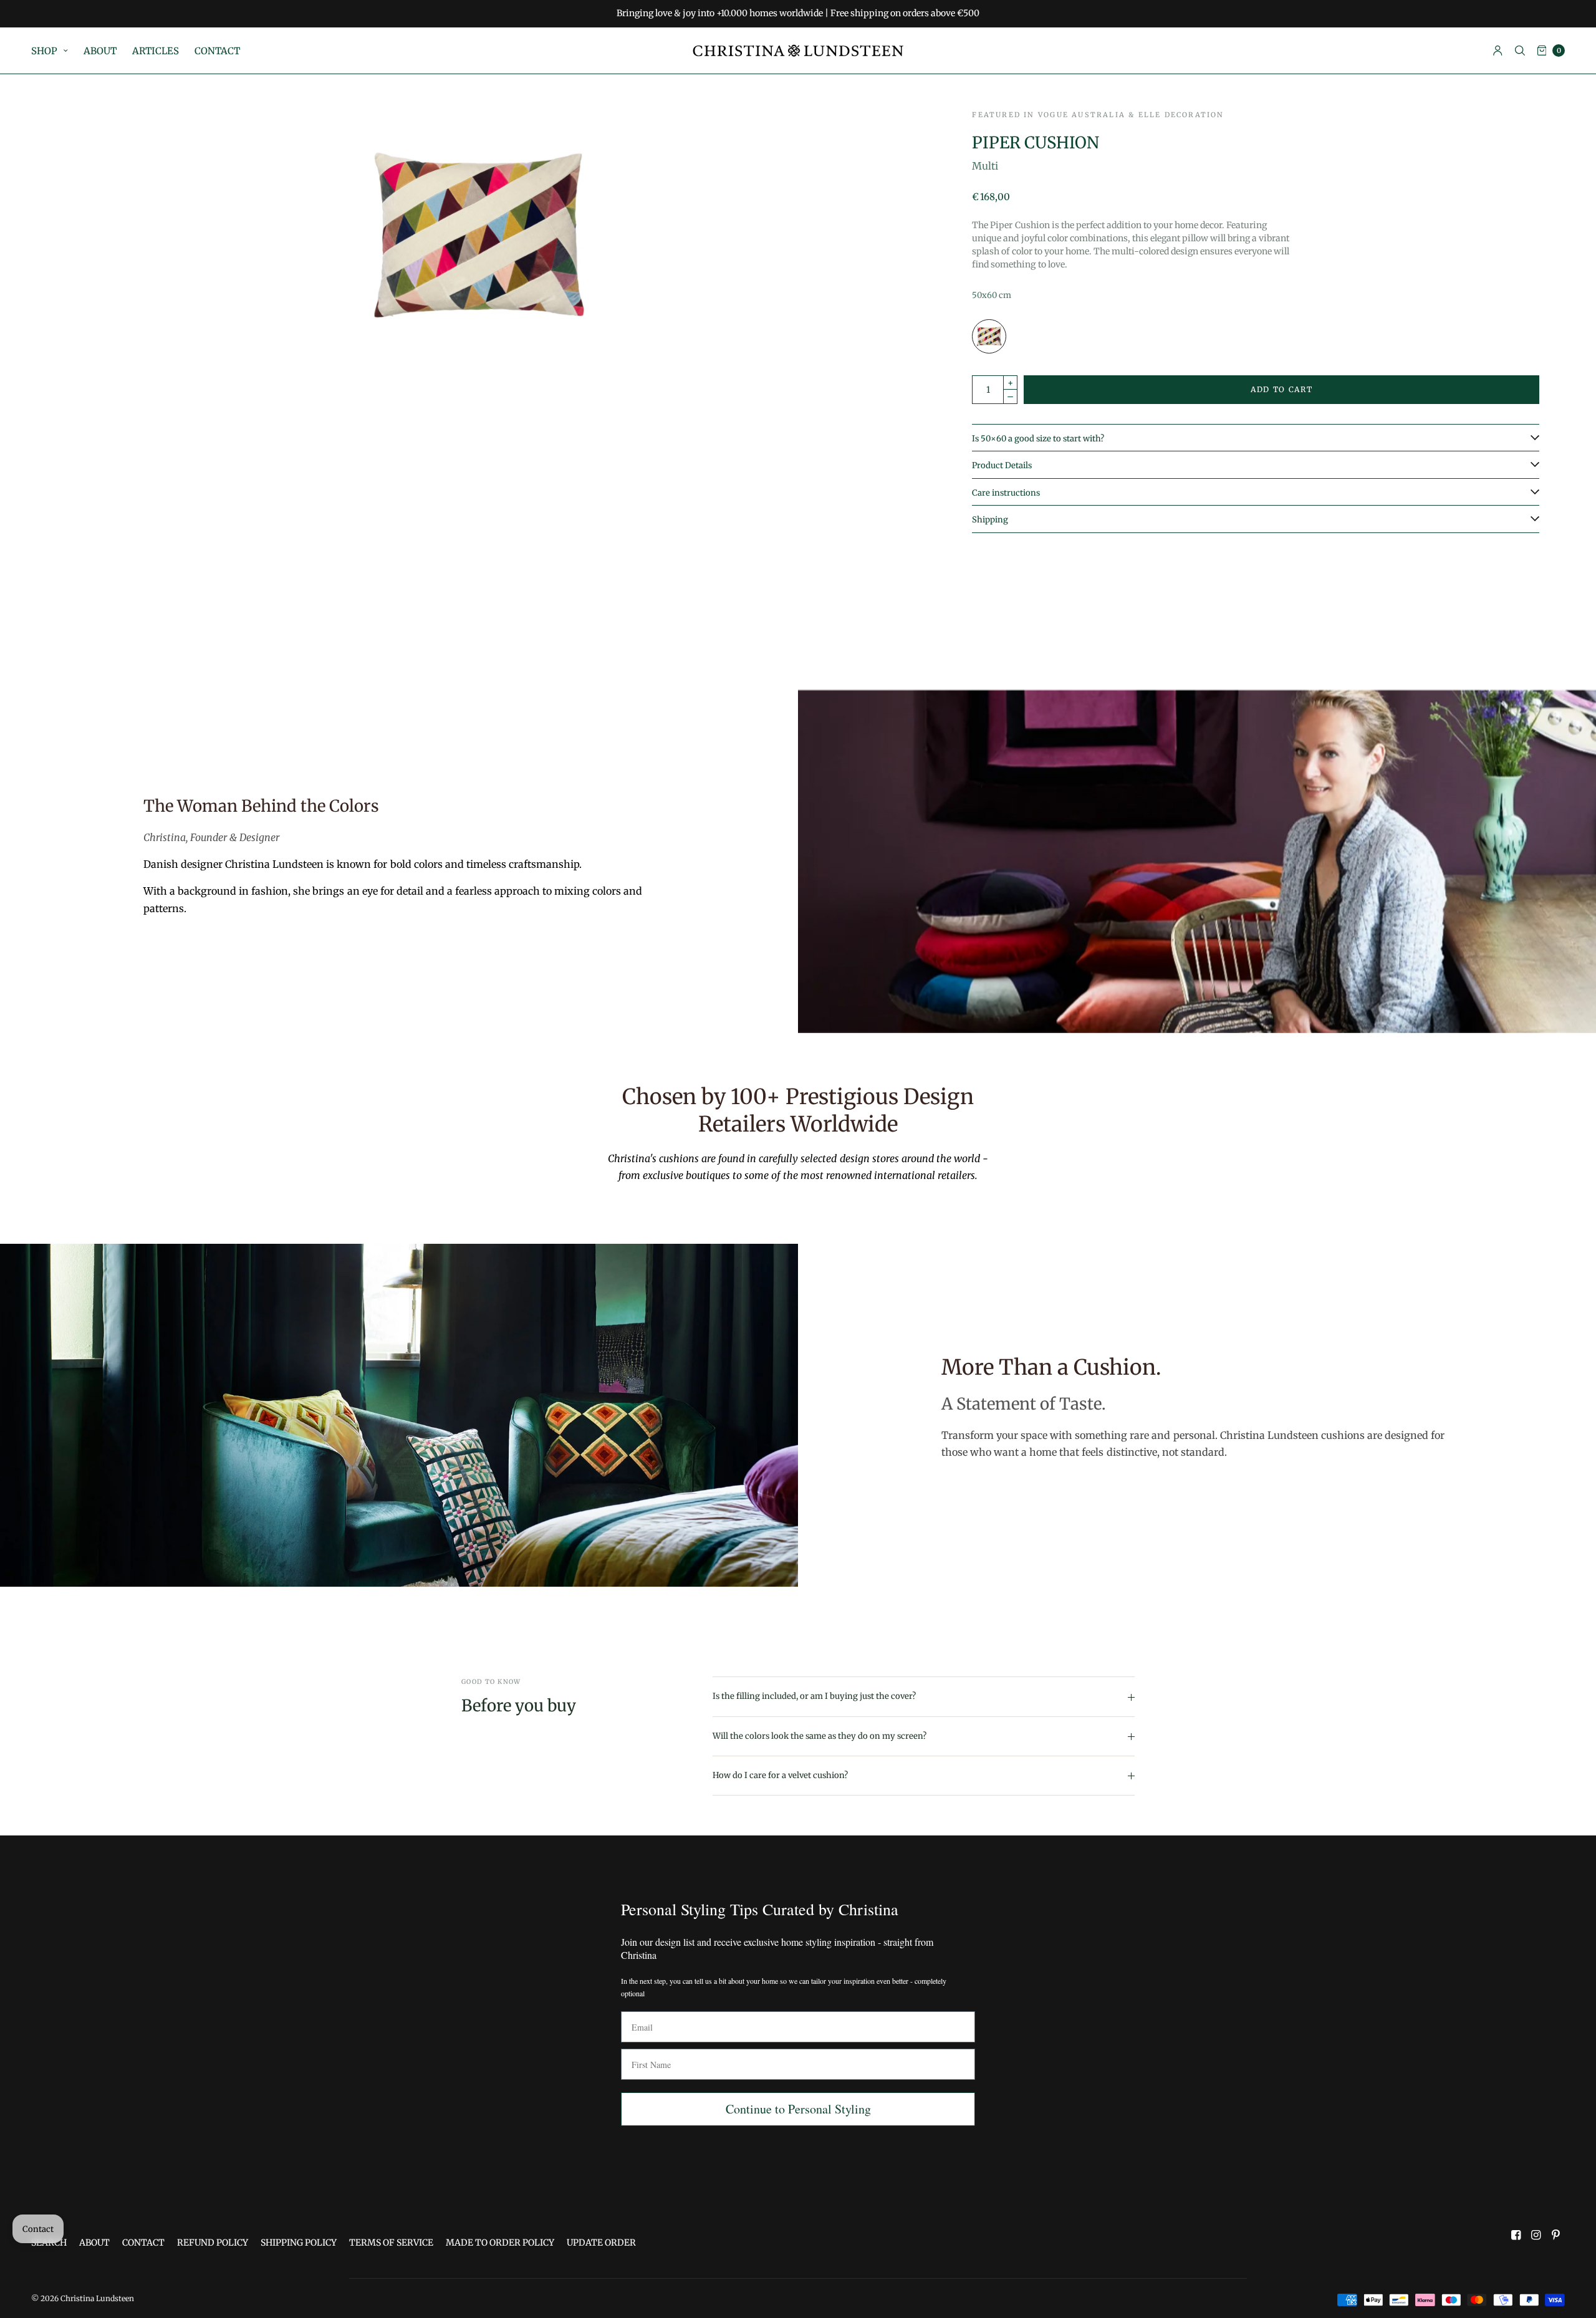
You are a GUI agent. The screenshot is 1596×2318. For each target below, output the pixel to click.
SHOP (44, 51)
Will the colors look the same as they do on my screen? (820, 1736)
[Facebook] (1516, 2235)
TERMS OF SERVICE (391, 2243)
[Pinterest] (1556, 2235)
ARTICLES (156, 51)
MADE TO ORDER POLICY (500, 2243)
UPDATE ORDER (601, 2243)
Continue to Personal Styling (798, 2109)
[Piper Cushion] (989, 336)
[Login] (1498, 50)
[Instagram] (1536, 2235)
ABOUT (100, 51)
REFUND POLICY (213, 2243)
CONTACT (217, 51)
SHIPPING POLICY (299, 2243)
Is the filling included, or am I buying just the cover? (814, 1696)
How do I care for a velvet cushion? (780, 1775)
